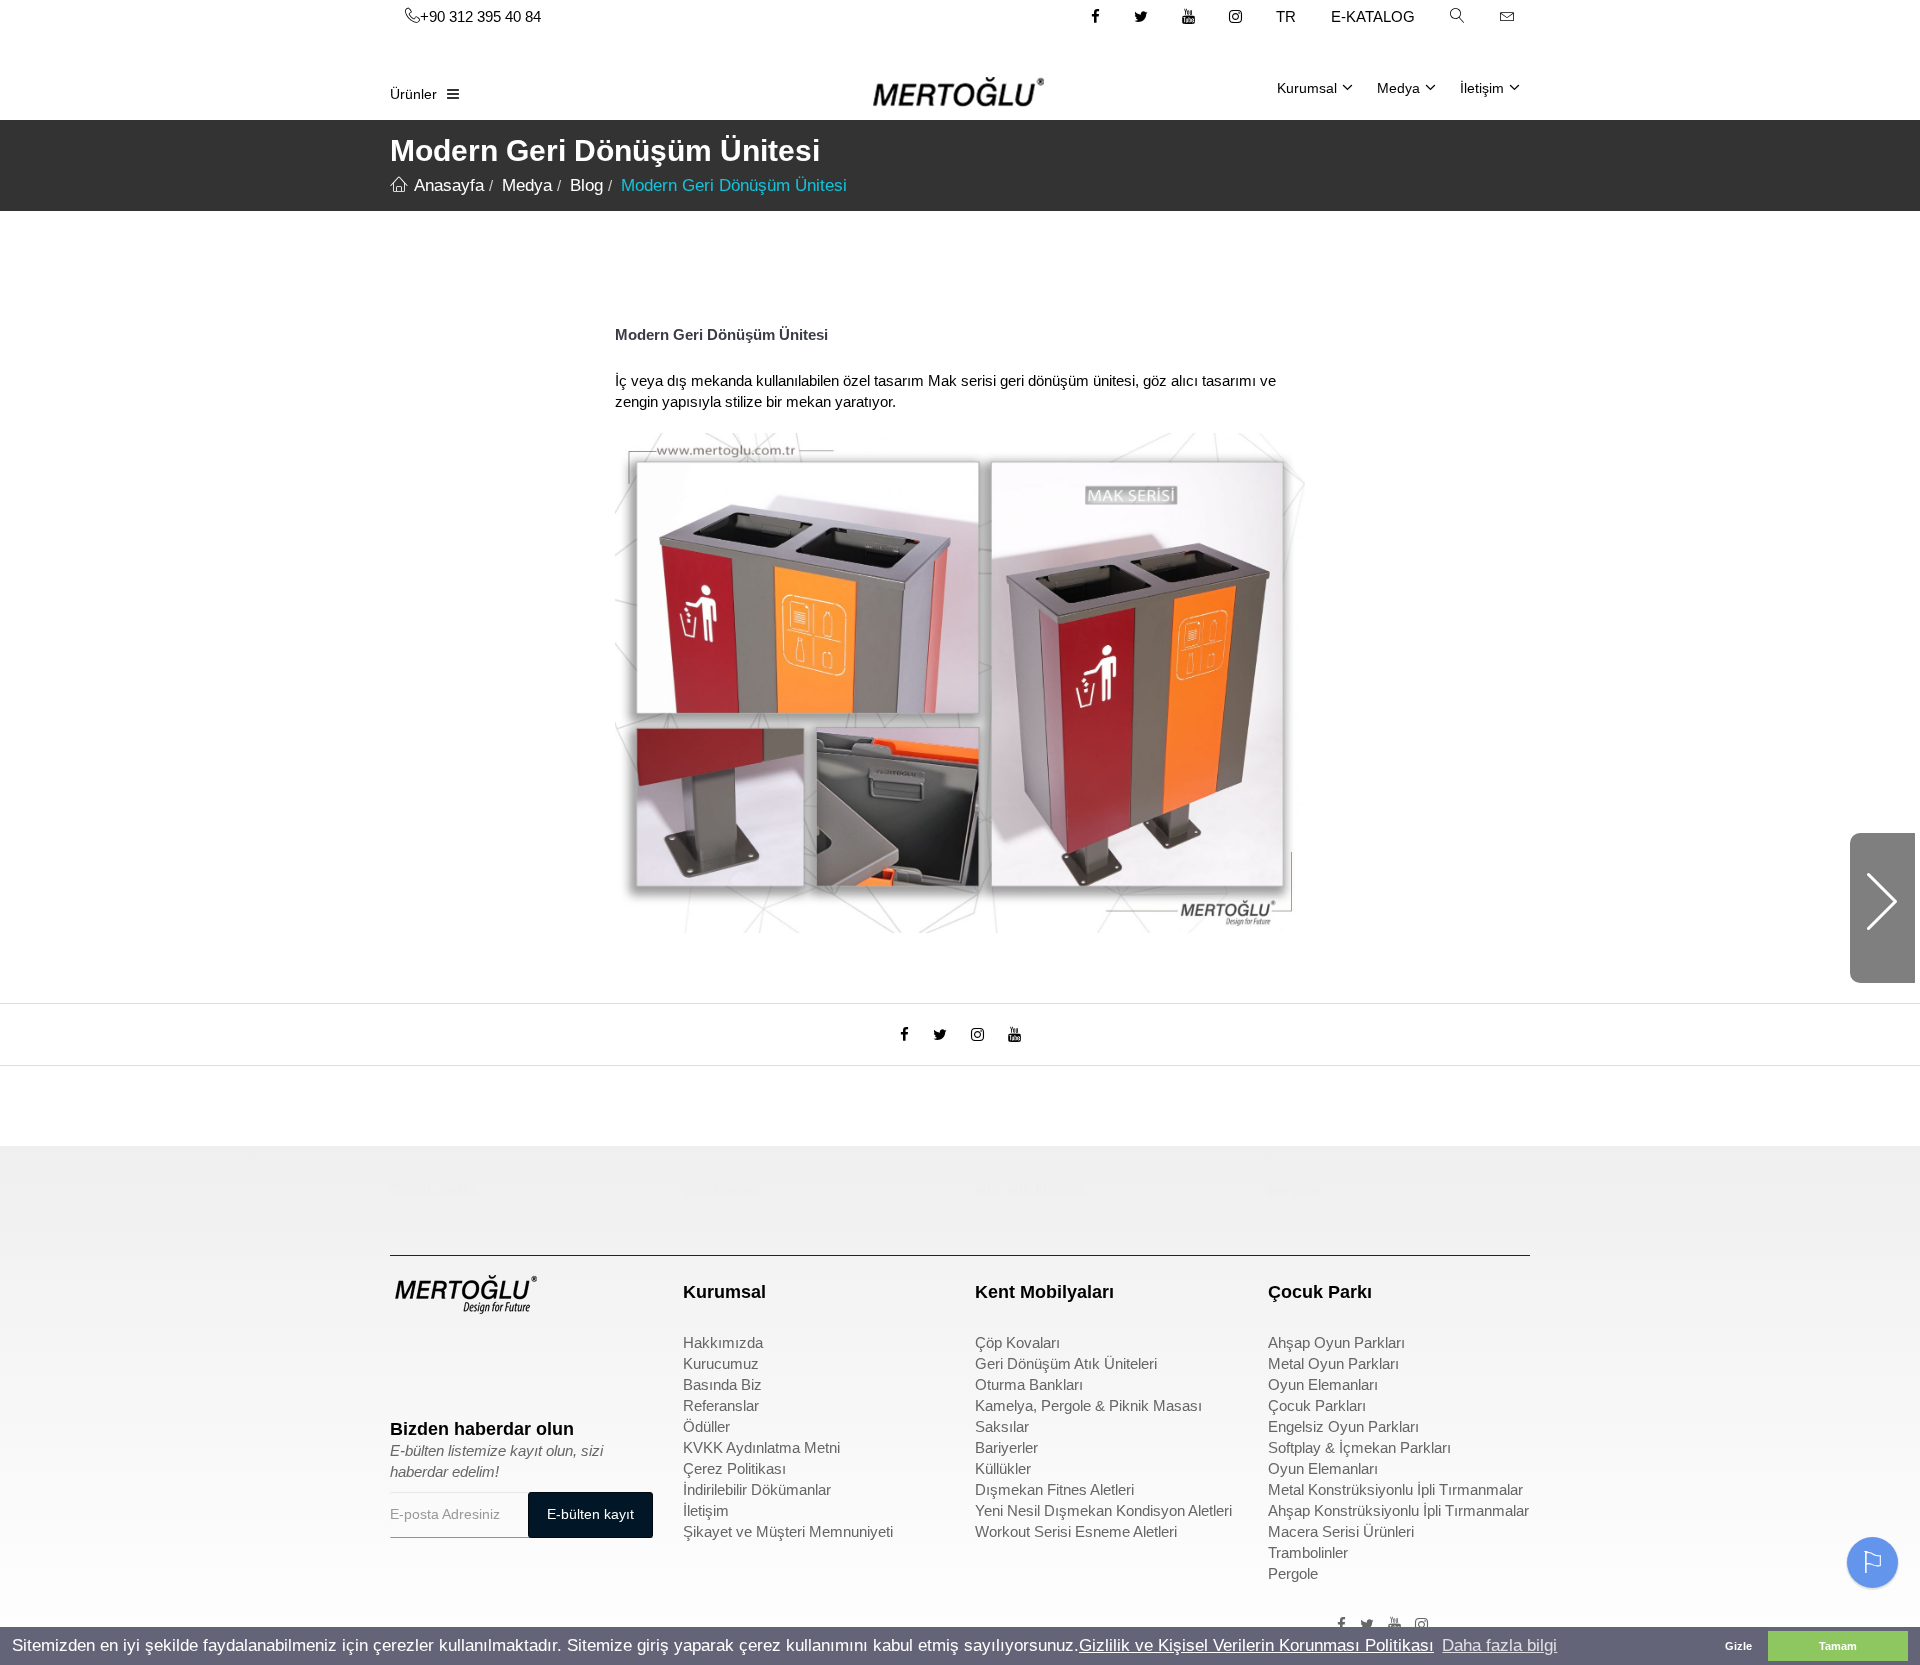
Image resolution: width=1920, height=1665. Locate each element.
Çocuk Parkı (432, 1189)
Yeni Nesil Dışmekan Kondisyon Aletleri (1103, 1510)
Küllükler (1003, 1468)
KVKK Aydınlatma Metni (761, 1447)
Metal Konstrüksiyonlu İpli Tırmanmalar (1395, 1489)
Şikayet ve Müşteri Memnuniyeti (788, 1531)
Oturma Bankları (1029, 1384)
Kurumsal (1307, 88)
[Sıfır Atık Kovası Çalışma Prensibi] (1882, 908)
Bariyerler (1006, 1447)
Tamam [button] (1838, 1646)
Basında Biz (722, 1384)
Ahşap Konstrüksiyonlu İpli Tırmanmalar (1398, 1510)
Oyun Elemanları (1323, 1384)
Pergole (1293, 1573)
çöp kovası (720, 1189)
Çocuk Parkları (1317, 1405)
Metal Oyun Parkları (1333, 1363)
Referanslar (721, 1405)
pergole (1294, 1189)
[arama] (1457, 16)
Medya (1398, 88)
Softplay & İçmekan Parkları (1359, 1447)
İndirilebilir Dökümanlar (757, 1489)
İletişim (1482, 88)
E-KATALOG (1373, 16)
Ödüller (706, 1426)
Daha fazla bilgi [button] (1499, 1645)
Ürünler (413, 94)
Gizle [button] (1738, 1646)
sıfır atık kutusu (1029, 1189)
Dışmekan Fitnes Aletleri (1054, 1489)
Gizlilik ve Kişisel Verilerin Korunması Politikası (1256, 1645)
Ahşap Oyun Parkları (1336, 1342)
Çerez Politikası (734, 1468)
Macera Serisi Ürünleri (1341, 1531)
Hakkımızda (723, 1342)
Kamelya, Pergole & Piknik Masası (1088, 1405)
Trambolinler (1308, 1552)
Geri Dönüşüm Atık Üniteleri (1066, 1363)
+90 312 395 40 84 (480, 16)
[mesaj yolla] (1507, 16)
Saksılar (1002, 1426)
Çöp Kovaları (1017, 1342)
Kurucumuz (721, 1363)
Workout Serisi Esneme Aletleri (1076, 1531)
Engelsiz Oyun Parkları (1343, 1426)
